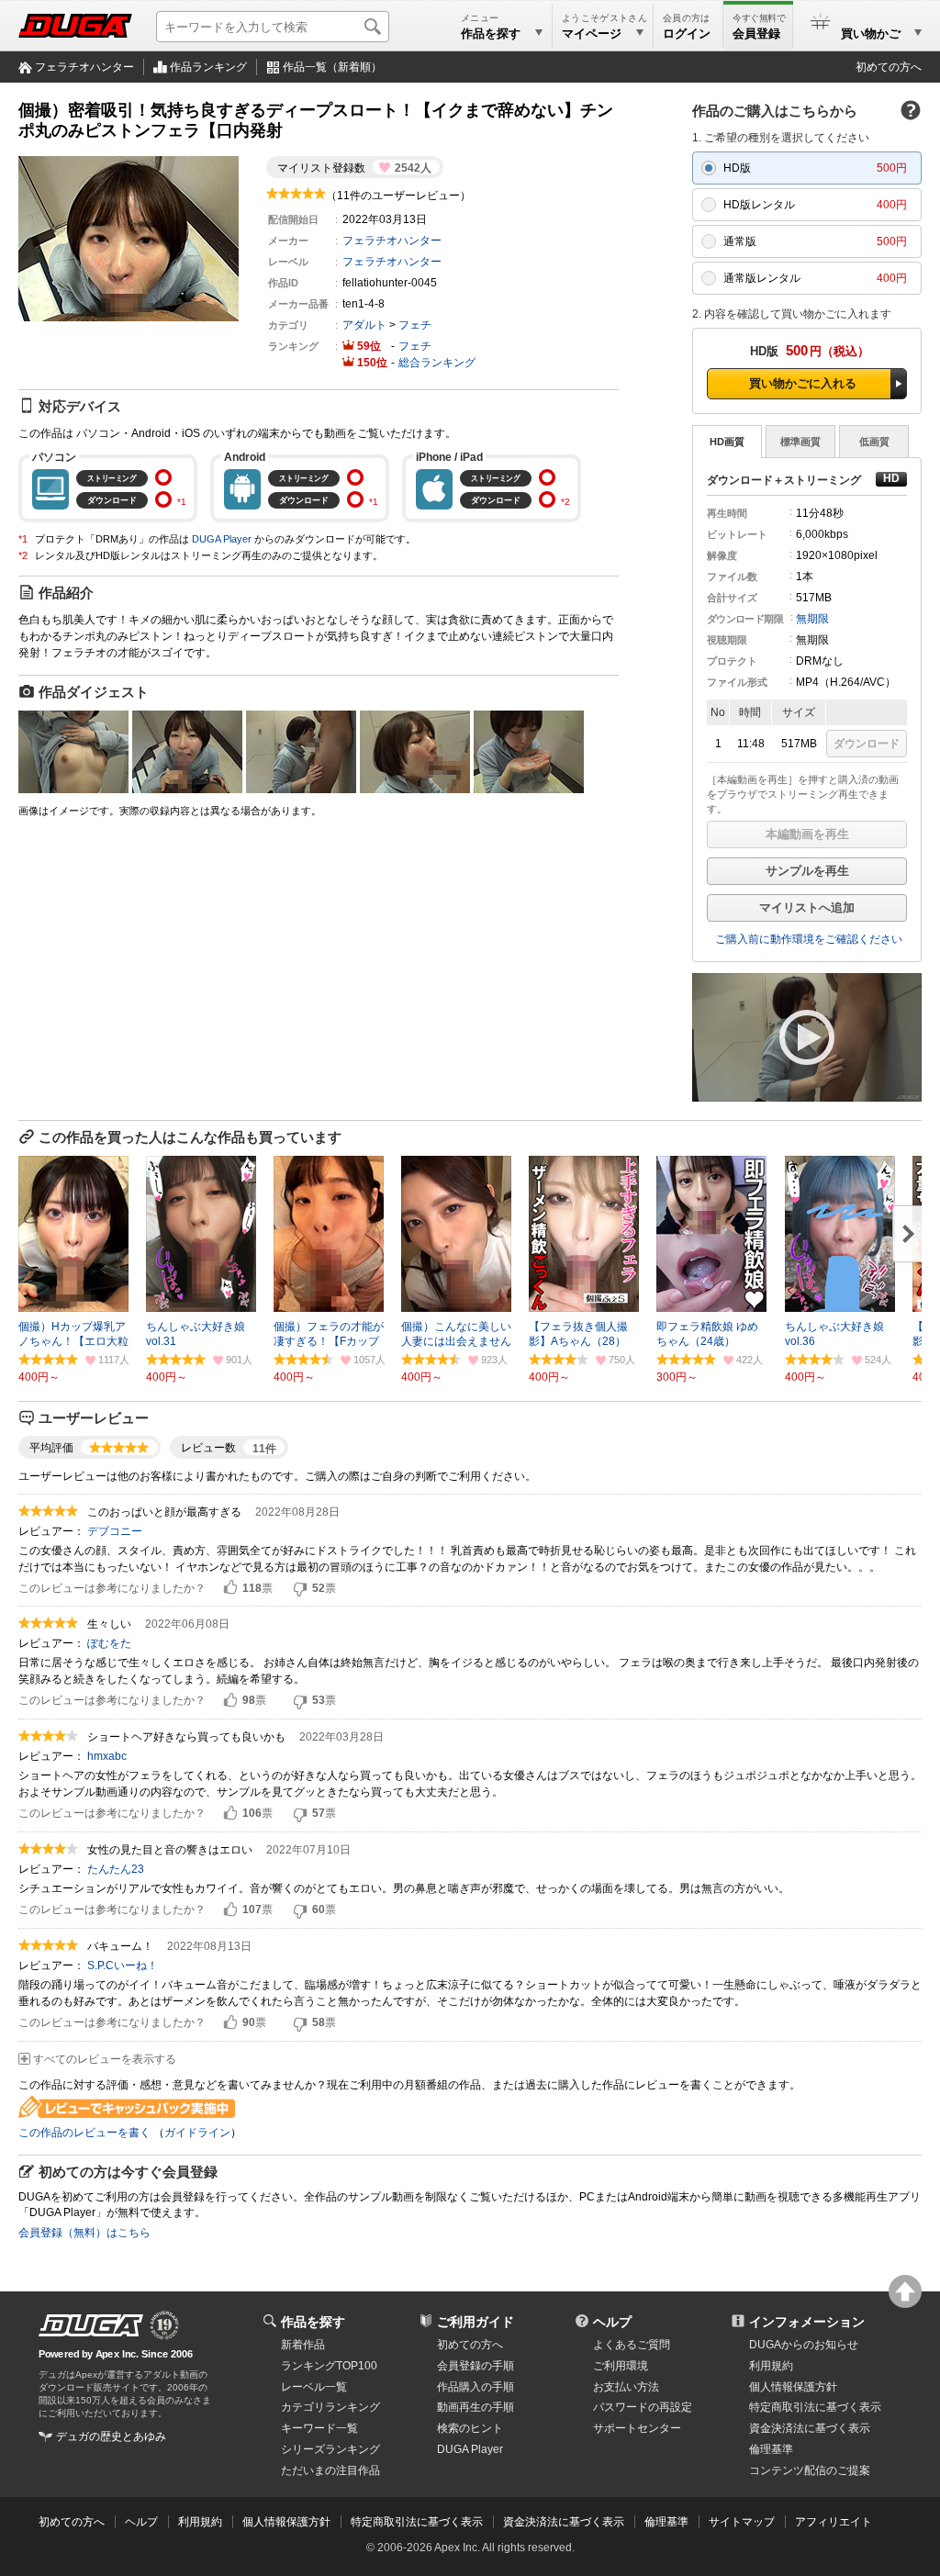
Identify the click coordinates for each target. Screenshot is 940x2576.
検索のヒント (470, 2428)
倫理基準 (771, 2449)
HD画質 (727, 442)
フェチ (415, 325)
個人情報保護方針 (793, 2387)
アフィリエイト (834, 2522)
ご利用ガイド (476, 2322)
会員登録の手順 (476, 2366)
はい (230, 1588)
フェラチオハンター (84, 67)
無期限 (812, 619)
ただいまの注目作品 (330, 2470)
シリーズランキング (330, 2449)
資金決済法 (810, 2428)
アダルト (364, 325)
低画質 (874, 442)
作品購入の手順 (476, 2387)
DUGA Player (222, 539)
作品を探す (313, 2322)
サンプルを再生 (807, 871)
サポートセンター (637, 2428)
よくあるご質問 (632, 2345)
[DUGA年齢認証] (91, 2325)
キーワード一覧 (319, 2428)
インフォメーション (807, 2322)
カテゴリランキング (330, 2407)
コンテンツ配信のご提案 (810, 2470)
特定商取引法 (815, 2407)
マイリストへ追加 (807, 907)
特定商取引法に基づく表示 (417, 2522)
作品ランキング (208, 67)
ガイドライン (197, 2133)
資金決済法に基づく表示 (564, 2522)
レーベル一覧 (314, 2387)
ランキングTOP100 (329, 2366)
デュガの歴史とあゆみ (111, 2436)
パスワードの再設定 (643, 2407)
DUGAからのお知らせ (804, 2345)
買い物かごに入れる (803, 383)
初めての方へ (889, 67)
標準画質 (800, 442)
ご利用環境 (621, 2366)
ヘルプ (612, 2322)
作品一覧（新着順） (332, 67)
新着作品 (303, 2345)
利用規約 (771, 2366)
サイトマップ (742, 2522)
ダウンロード (867, 744)
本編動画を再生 (807, 834)
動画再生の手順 (476, 2407)
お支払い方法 (626, 2387)
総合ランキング (437, 363)
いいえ (300, 1588)
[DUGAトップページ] (75, 26)
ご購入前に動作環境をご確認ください (809, 939)
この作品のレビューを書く (84, 2133)
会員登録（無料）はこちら (84, 2233)
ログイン (687, 34)
